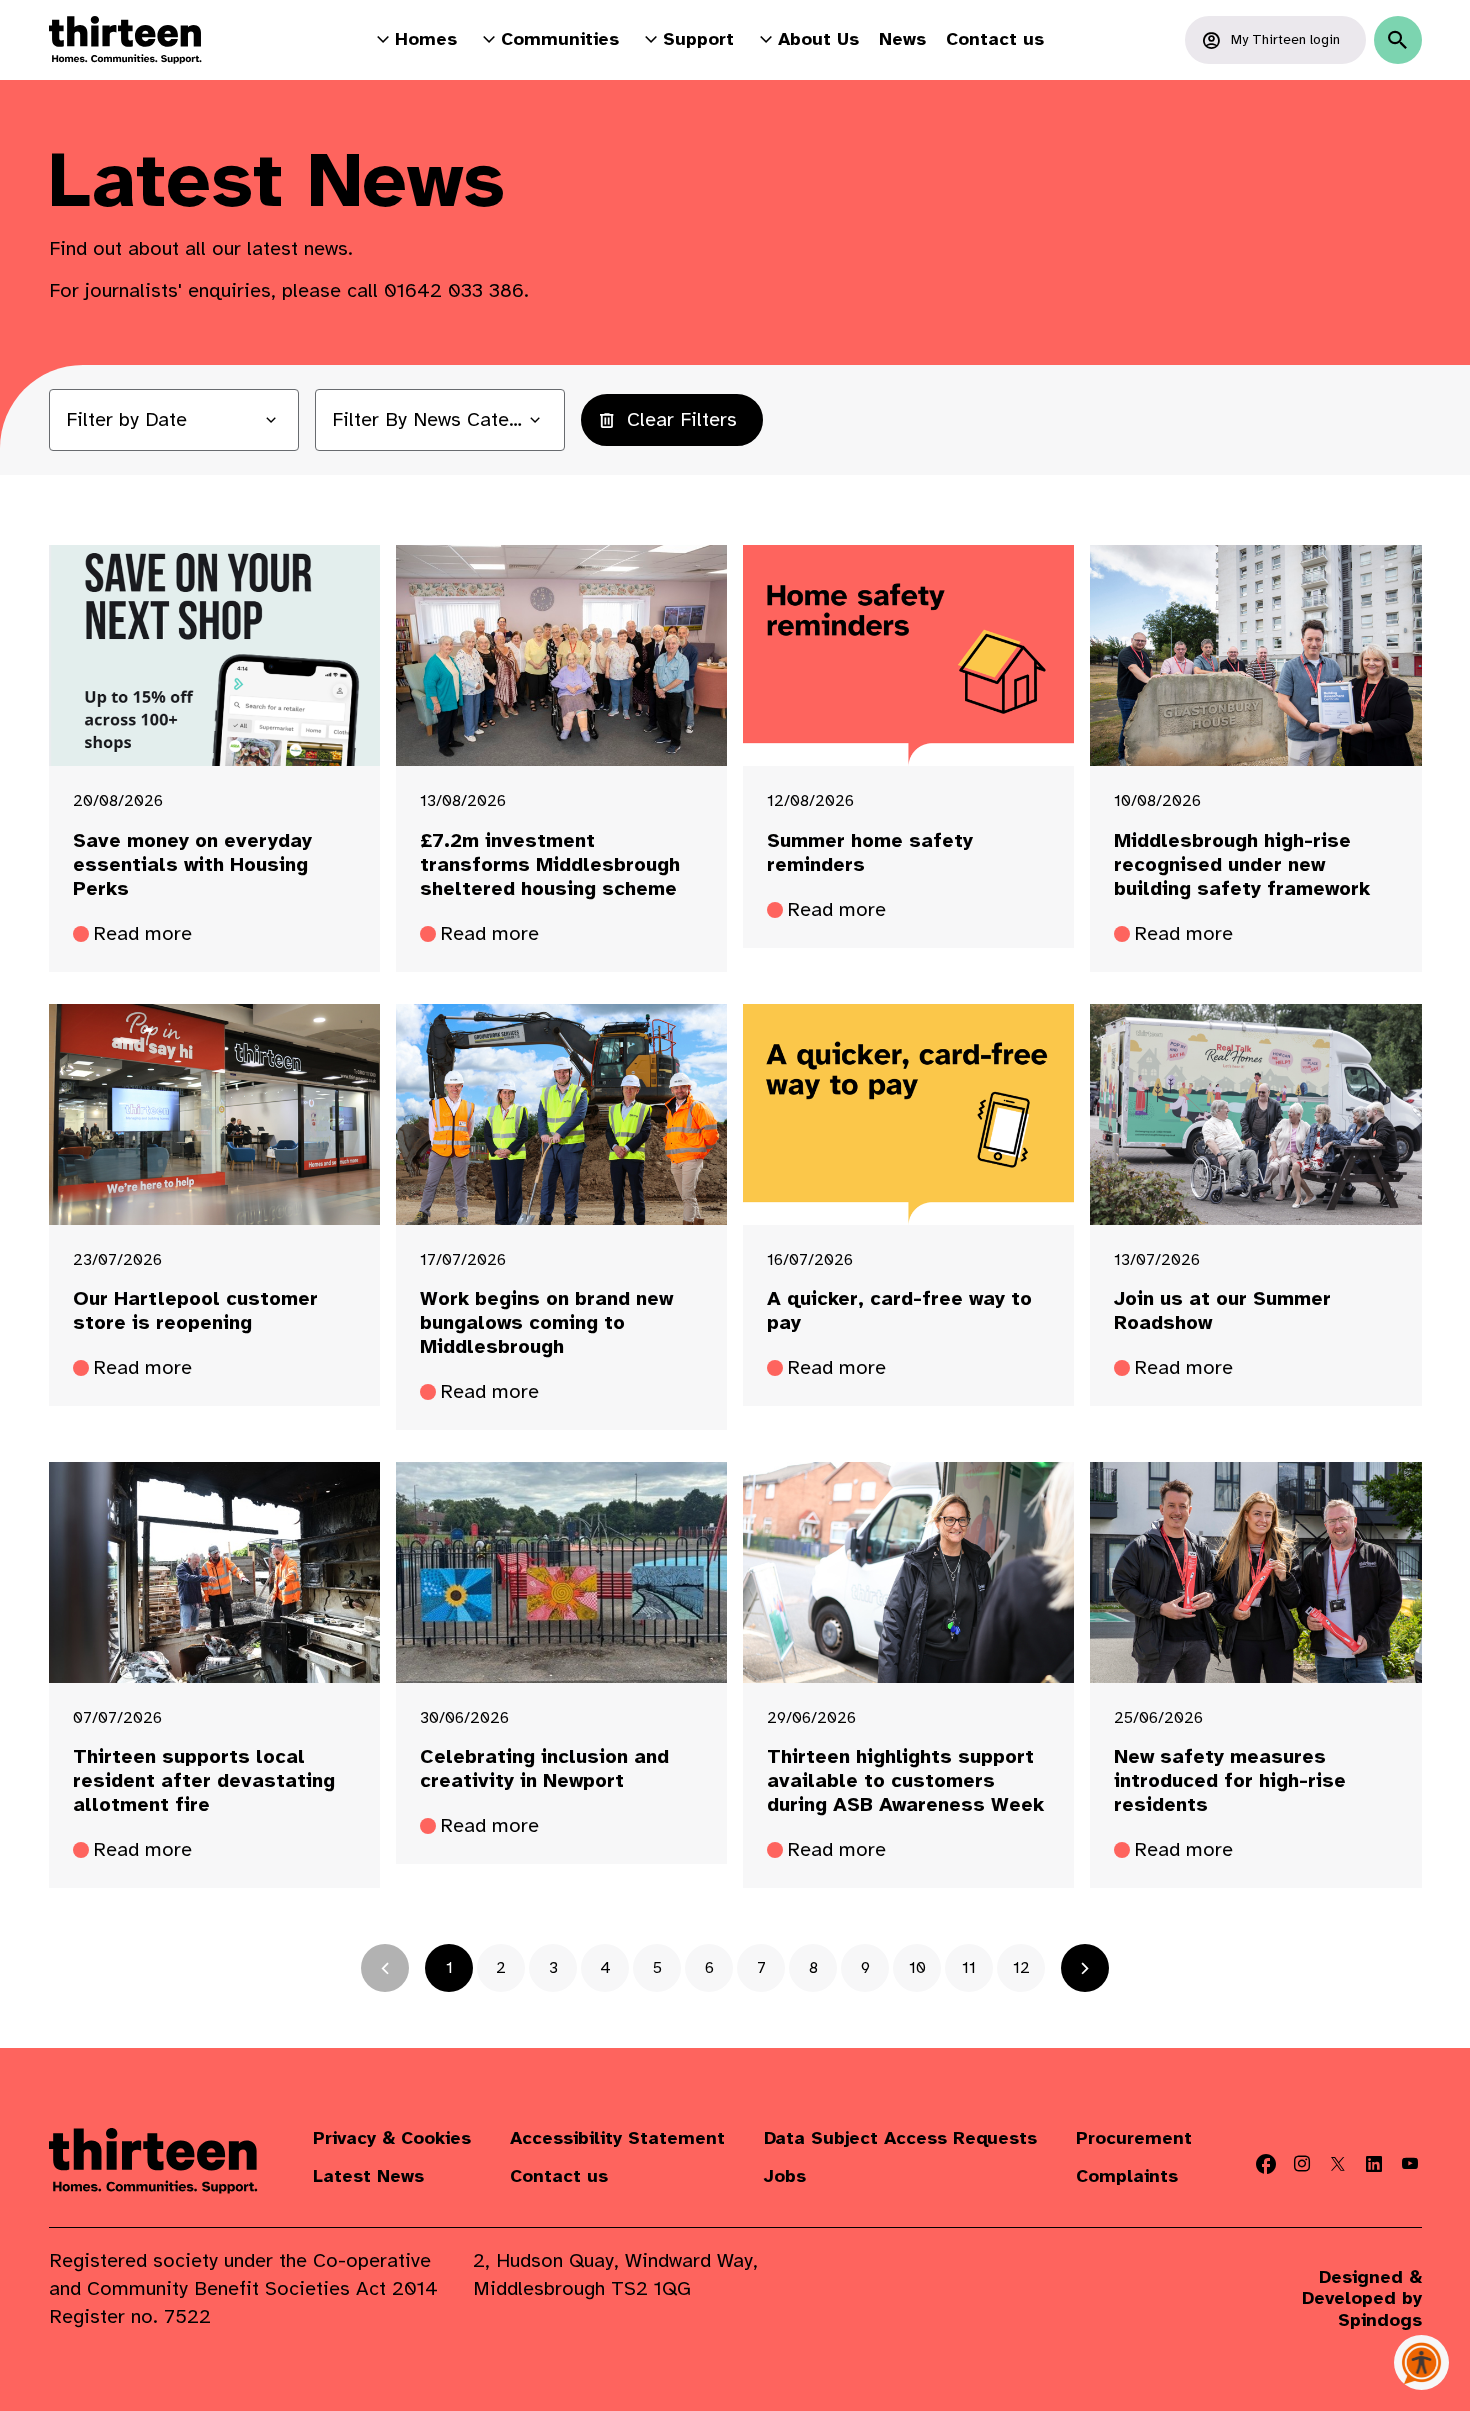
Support (698, 39)
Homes (426, 39)
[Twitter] (1338, 2164)
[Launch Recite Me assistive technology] (1421, 2362)
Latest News (368, 2176)
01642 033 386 (454, 290)
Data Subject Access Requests (900, 2138)
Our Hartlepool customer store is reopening (195, 1311)
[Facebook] (1266, 2164)
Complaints (1127, 2176)
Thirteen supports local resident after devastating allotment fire (204, 1781)
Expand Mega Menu (383, 39)
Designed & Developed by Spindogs (1362, 2299)
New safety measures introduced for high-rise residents (1230, 1781)
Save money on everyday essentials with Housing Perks (192, 865)
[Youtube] (1410, 2164)
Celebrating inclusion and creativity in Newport (544, 1769)
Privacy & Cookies (392, 2138)
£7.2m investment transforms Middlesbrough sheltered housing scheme (550, 865)
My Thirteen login (1285, 39)
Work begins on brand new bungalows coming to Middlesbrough (546, 1323)
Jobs (785, 2176)
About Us (818, 39)
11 (969, 1968)
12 (1021, 1968)
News (902, 39)
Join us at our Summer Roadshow (1222, 1311)
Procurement (1134, 2138)
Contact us (995, 39)
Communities (560, 39)
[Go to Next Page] (1085, 1968)
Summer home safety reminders (870, 853)
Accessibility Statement (617, 2138)
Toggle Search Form (1398, 40)
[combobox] (440, 420)
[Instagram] (1302, 2164)
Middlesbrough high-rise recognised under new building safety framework (1242, 865)
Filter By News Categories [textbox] (440, 419)
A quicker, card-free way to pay (899, 1311)
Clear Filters (682, 419)
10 (917, 1968)
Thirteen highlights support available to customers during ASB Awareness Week (905, 1781)
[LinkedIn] (1374, 2164)
